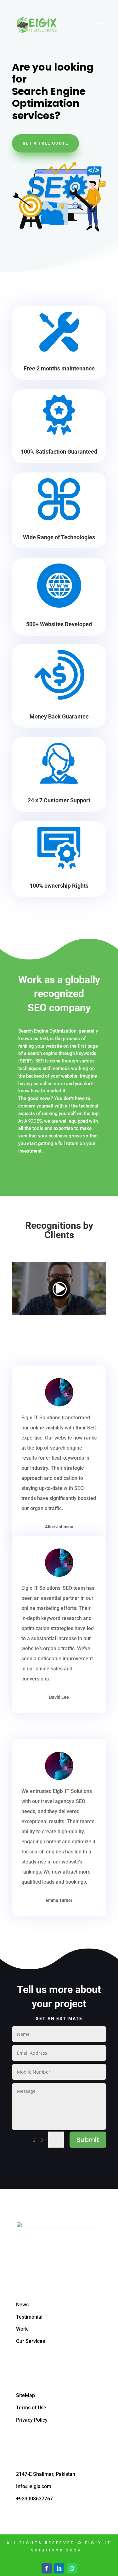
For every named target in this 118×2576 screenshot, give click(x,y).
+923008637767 (34, 2499)
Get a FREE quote (45, 143)
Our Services (31, 2341)
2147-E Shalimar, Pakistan (46, 2474)
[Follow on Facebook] (47, 2568)
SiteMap (25, 2395)
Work (22, 2329)
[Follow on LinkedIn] (59, 2568)
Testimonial (29, 2317)
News (22, 2305)
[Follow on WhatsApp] (72, 2568)
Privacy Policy (32, 2420)
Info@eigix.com (34, 2486)
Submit (88, 2140)
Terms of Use (31, 2408)
